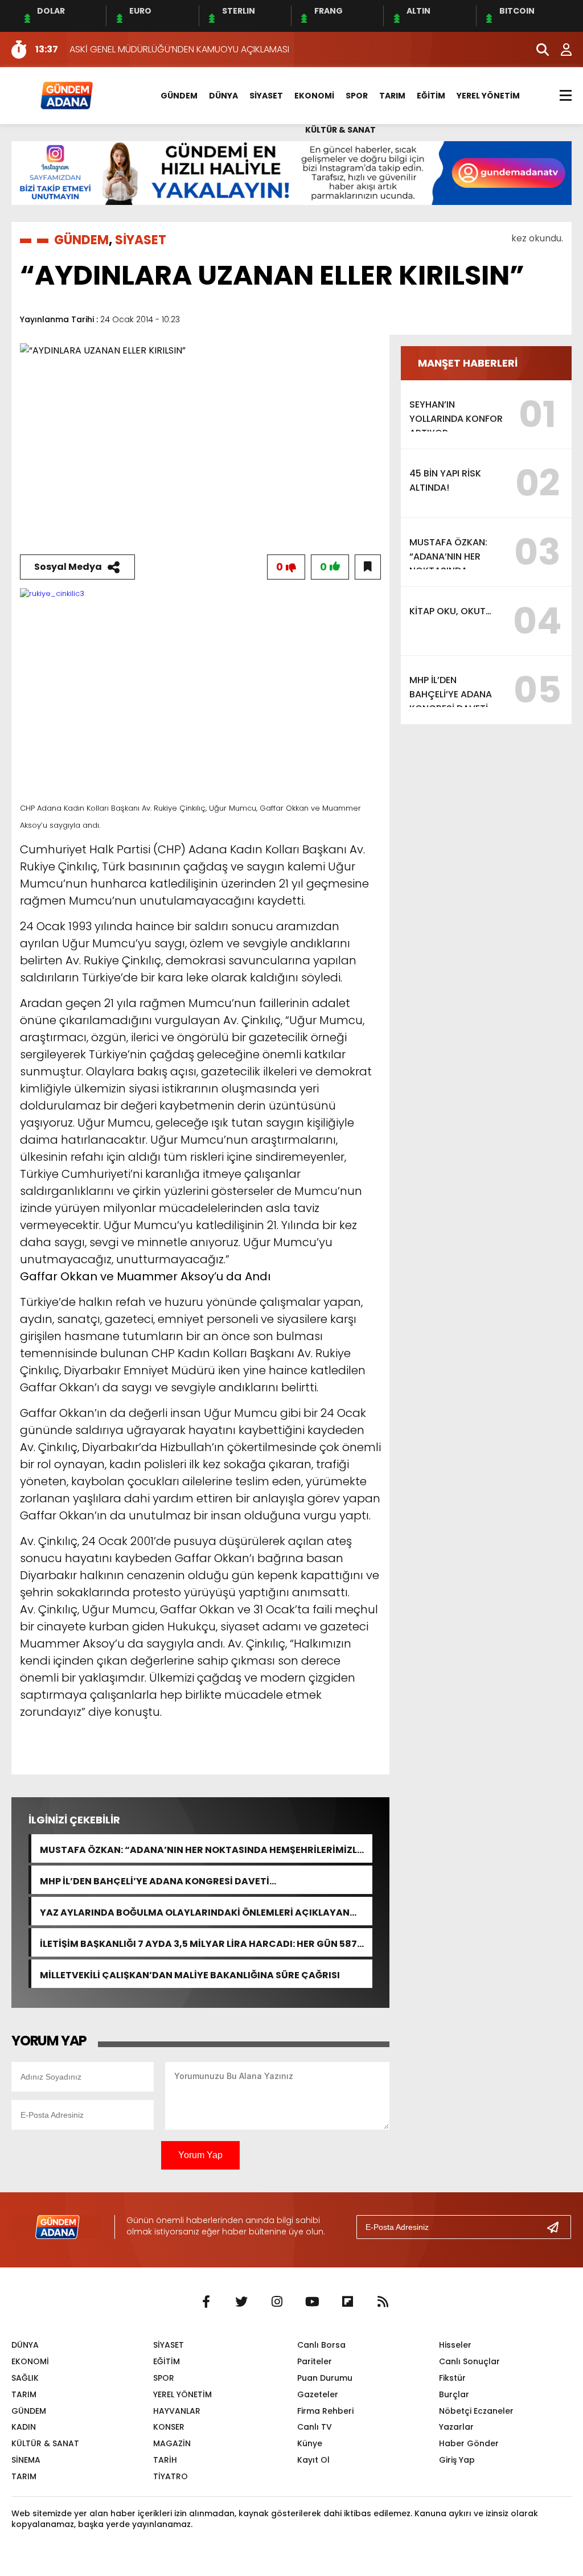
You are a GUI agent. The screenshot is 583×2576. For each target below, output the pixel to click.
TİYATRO (171, 2476)
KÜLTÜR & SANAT (340, 130)
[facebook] (206, 2302)
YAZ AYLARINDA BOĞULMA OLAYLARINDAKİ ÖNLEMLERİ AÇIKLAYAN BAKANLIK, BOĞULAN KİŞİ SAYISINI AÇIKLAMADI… (195, 1911)
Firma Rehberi (325, 2411)
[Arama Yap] (537, 50)
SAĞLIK (25, 2378)
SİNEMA (26, 2460)
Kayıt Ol (313, 2460)
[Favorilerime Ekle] (368, 567)
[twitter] (241, 2302)
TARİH (165, 2460)
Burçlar (454, 2394)
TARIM (392, 96)
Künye (310, 2443)
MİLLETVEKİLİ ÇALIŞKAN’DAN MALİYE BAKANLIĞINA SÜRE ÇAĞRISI (190, 1974)
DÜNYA (223, 96)
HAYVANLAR (177, 2411)
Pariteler (315, 2361)
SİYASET (266, 96)
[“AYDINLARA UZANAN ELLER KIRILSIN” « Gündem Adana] (66, 95)
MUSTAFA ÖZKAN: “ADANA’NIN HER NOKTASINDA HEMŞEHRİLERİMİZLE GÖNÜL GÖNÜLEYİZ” (201, 1849)
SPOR (357, 96)
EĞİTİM (431, 96)
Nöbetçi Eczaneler (476, 2411)
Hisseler (455, 2345)
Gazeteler (318, 2394)
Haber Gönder (469, 2443)
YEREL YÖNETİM (488, 96)
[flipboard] (347, 2302)
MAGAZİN (172, 2443)
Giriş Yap (457, 2460)
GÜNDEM (179, 96)
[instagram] (277, 2302)
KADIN (24, 2427)
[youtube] (312, 2302)
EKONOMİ (314, 96)
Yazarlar (456, 2427)
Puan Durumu (325, 2378)
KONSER (169, 2427)
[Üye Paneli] (560, 50)
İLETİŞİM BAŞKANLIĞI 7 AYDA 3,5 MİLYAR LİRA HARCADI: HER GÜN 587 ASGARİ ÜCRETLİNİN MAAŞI (198, 1943)
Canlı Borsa (321, 2345)
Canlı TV (315, 2427)
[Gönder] (557, 2227)
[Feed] (383, 2302)
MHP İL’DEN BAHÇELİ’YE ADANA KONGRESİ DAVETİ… (158, 1880)
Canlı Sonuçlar (469, 2361)
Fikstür (452, 2378)
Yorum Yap (200, 2155)
